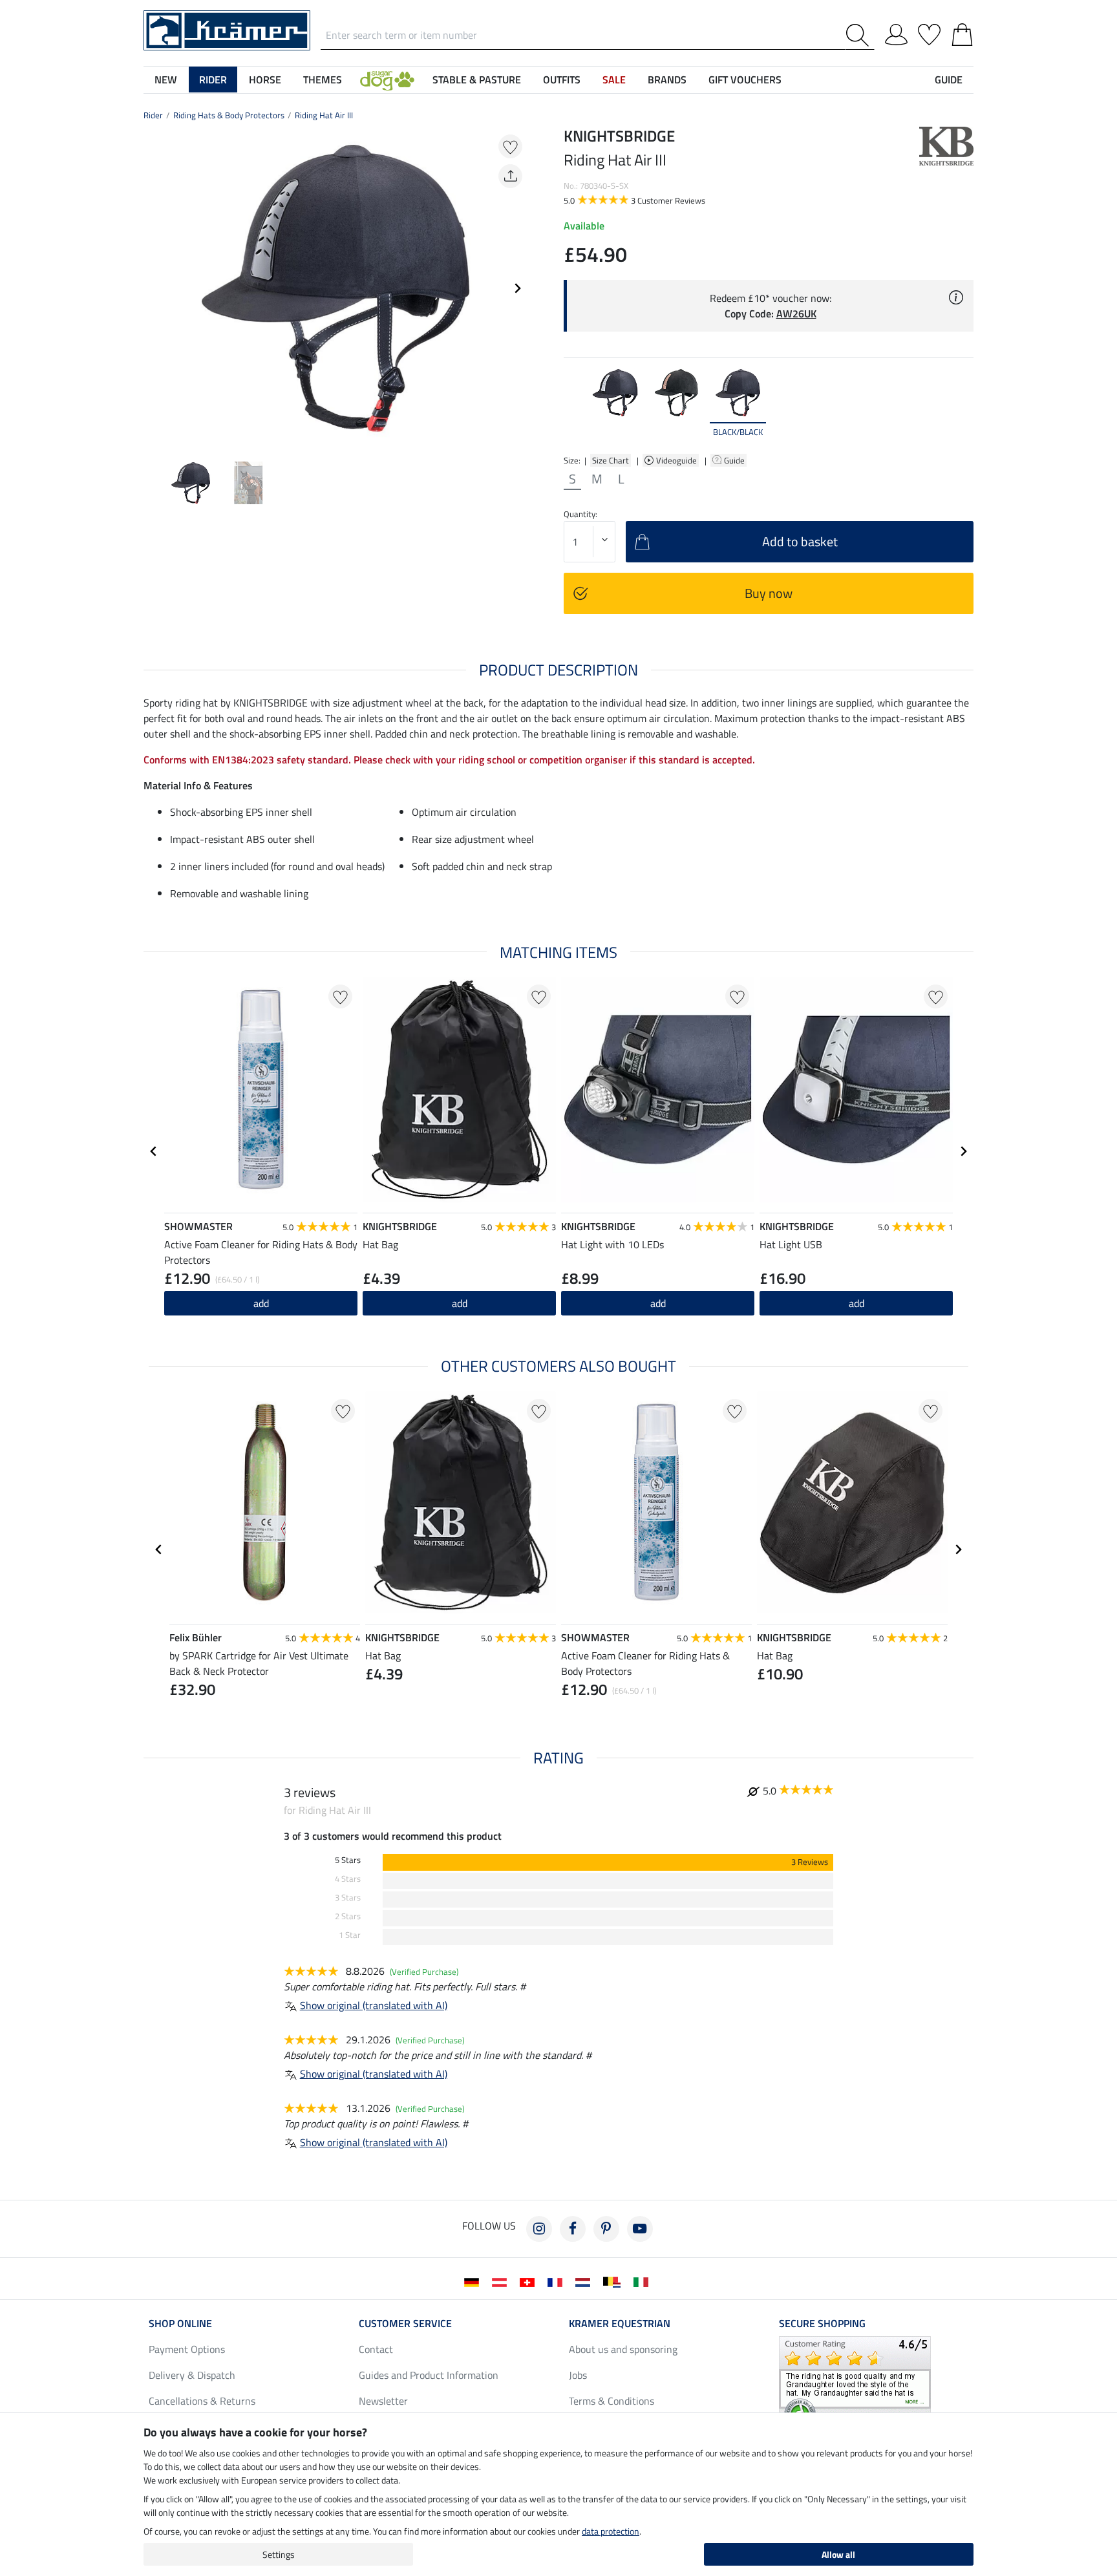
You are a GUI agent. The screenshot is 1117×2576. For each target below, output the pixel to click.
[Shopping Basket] (962, 32)
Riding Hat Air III (324, 115)
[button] (387, 80)
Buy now (769, 593)
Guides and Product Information (429, 2375)
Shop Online (180, 2323)
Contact (376, 2349)
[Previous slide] (154, 288)
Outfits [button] (562, 80)
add (261, 1303)
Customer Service (405, 2323)
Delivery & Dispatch (192, 2375)
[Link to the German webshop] (474, 2281)
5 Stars (348, 1860)
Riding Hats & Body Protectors (229, 115)
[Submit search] (860, 35)
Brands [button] (667, 80)
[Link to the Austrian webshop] (502, 2281)
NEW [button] (166, 80)
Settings (279, 2554)
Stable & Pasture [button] (477, 80)
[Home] (227, 29)
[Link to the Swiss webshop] (530, 2281)
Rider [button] (213, 80)
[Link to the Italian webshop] (644, 2281)
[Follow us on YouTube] (640, 2229)
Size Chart (611, 460)
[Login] (896, 32)
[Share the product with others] (510, 176)
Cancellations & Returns (202, 2401)
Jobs (578, 2375)
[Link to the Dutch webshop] (585, 2281)
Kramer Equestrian (620, 2323)
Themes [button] (323, 80)
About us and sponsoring (623, 2349)
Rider (153, 115)
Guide (735, 460)
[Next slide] (517, 288)
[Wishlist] (929, 32)
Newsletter (383, 2401)
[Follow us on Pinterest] (606, 2229)
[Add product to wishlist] (510, 146)
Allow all (838, 2554)
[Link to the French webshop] (558, 2281)
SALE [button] (614, 80)
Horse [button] (265, 80)
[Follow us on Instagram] (539, 2229)
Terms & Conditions (612, 2401)
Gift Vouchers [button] (745, 80)
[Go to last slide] (154, 1151)
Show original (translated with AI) (374, 2005)
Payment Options (187, 2349)
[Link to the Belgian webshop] (614, 2281)
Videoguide (677, 460)
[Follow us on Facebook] (573, 2229)
